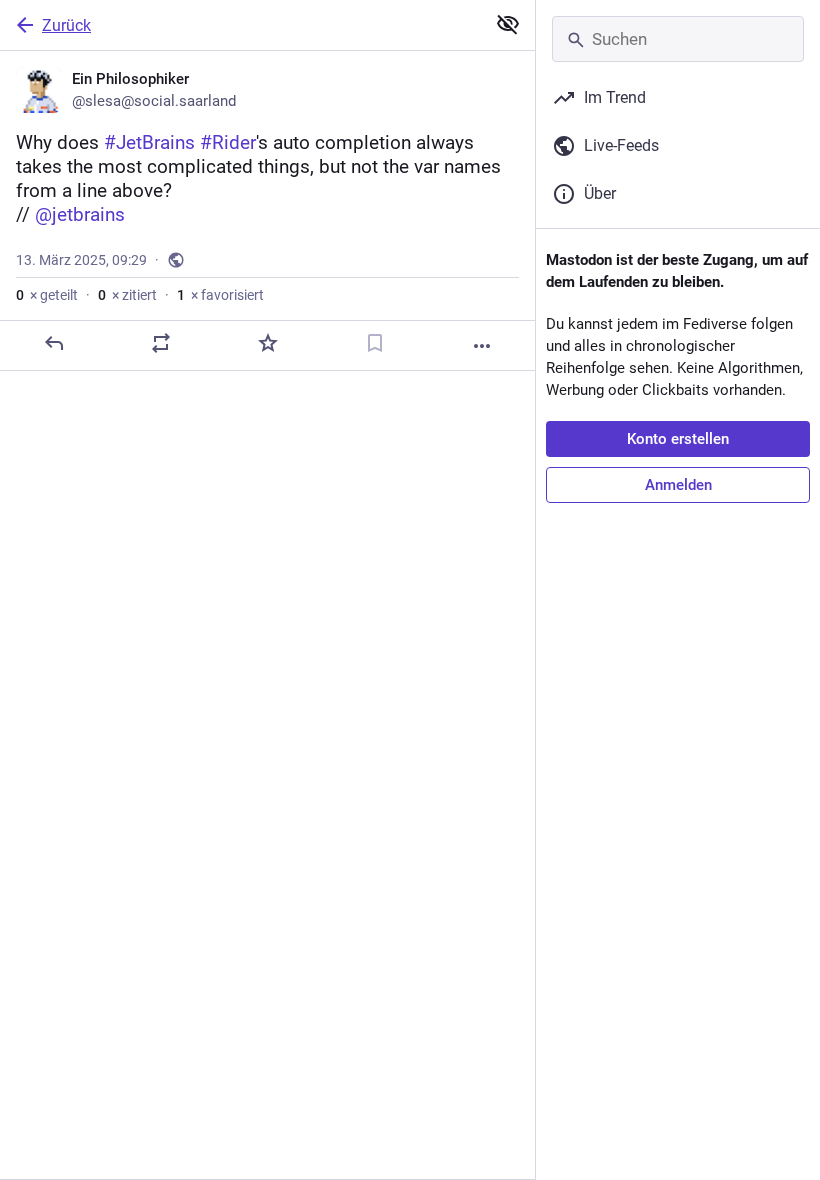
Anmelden (678, 485)
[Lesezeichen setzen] (375, 343)
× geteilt (47, 295)
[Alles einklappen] (508, 24)
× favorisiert (220, 295)
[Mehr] (482, 346)
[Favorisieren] (268, 343)
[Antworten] (54, 343)
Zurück (66, 25)
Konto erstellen (678, 439)
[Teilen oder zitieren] (161, 343)
